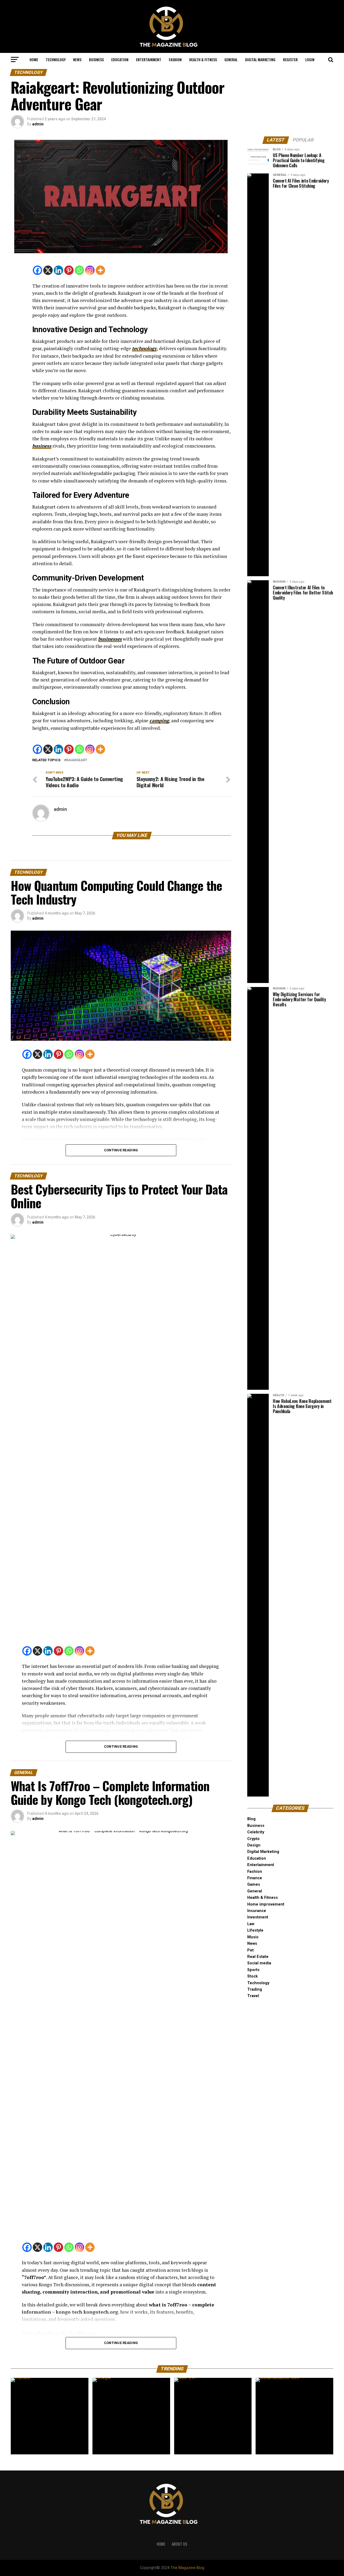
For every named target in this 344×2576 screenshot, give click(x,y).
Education (120, 59)
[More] (100, 270)
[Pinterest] (69, 270)
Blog (251, 1819)
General (231, 59)
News (77, 59)
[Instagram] (90, 270)
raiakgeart (77, 760)
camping (159, 721)
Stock (252, 1976)
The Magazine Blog (187, 2568)
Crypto (253, 1839)
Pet (250, 1950)
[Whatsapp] (79, 270)
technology (144, 348)
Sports (253, 1970)
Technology (56, 59)
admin (38, 124)
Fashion (175, 59)
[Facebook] (37, 270)
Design (254, 1845)
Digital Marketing (260, 59)
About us (180, 2544)
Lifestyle (255, 1930)
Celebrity (256, 1832)
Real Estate (258, 1957)
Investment (258, 1917)
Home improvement (266, 1904)
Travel (253, 1996)
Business (96, 59)
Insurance (257, 1911)
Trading (255, 1989)
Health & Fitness (203, 59)
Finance (255, 1878)
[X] (48, 270)
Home (34, 59)
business (42, 446)
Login (310, 59)
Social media (259, 1963)
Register (290, 59)
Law (251, 1924)
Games (254, 1884)
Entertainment (149, 59)
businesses (110, 639)
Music (253, 1937)
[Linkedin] (58, 270)
